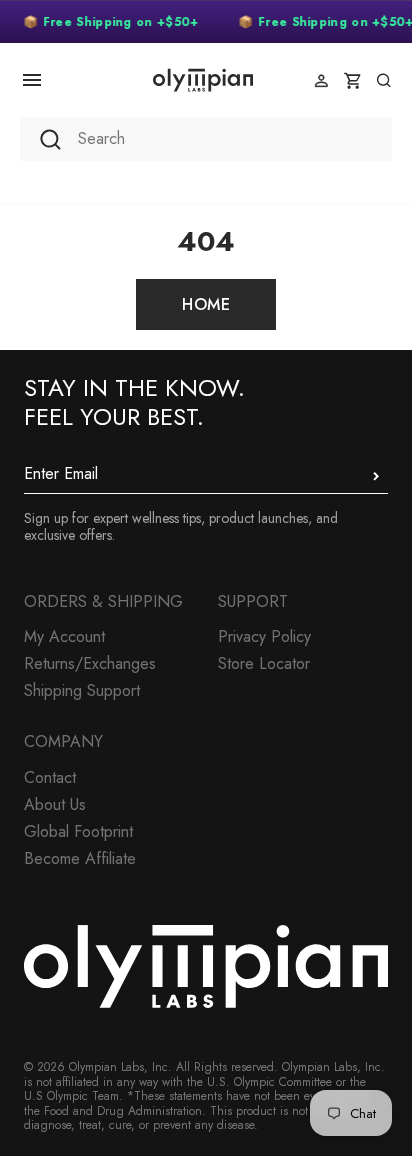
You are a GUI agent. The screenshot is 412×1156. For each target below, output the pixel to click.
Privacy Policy (264, 636)
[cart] (352, 80)
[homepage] (203, 80)
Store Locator (264, 663)
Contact (50, 777)
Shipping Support (82, 690)
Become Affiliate (80, 858)
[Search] (383, 80)
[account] (321, 80)
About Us (55, 804)
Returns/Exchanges (90, 663)
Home (206, 304)
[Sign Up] (376, 476)
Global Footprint (78, 831)
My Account (64, 636)
